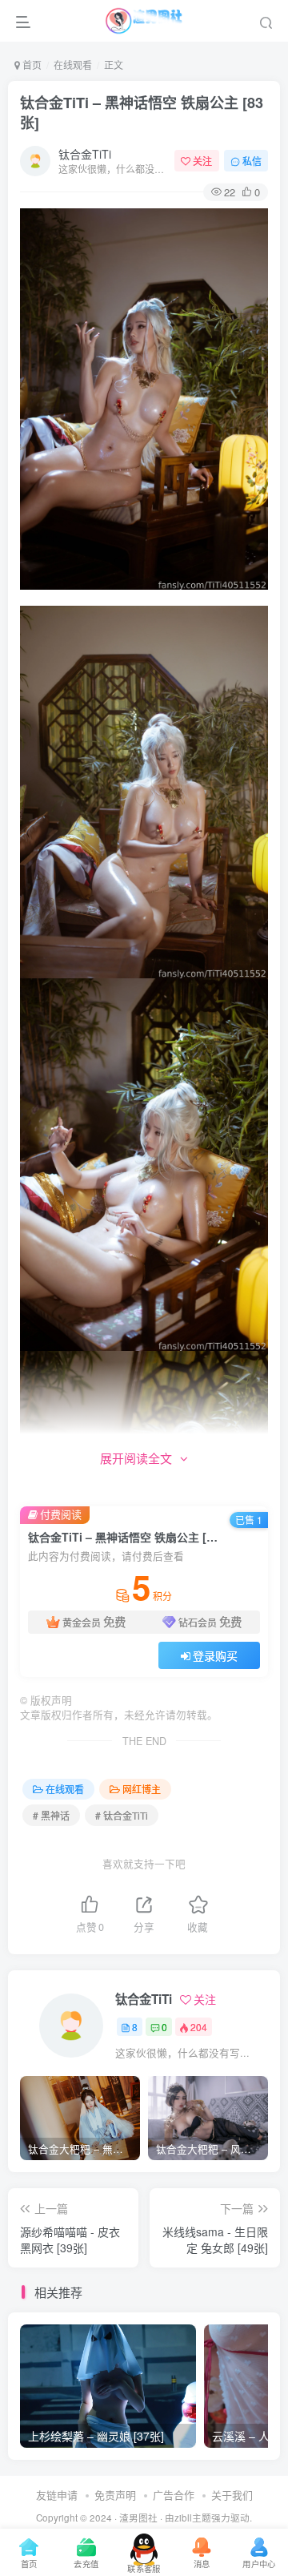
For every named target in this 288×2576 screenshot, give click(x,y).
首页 (31, 65)
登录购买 (215, 1655)
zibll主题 (193, 2518)
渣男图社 (138, 2518)
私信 (252, 161)
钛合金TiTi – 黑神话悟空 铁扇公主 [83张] (142, 113)
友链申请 (57, 2495)
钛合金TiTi (85, 154)
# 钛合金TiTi (122, 1815)
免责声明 (115, 2495)
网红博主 (142, 1789)
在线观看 (73, 65)
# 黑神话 (51, 1815)
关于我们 (232, 2495)
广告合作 (174, 2495)
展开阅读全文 (136, 1458)
